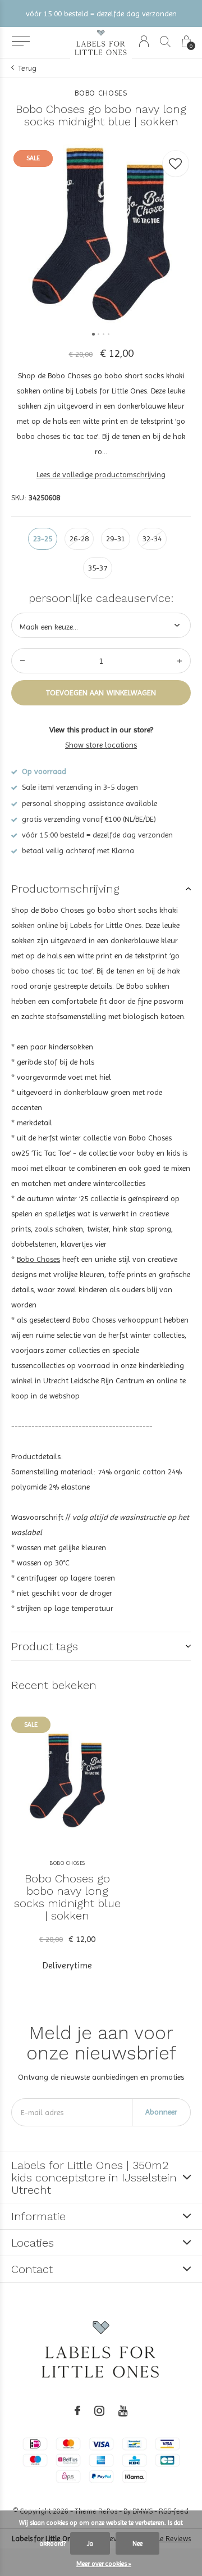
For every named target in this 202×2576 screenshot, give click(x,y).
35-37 (98, 568)
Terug (27, 68)
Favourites (176, 164)
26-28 (79, 538)
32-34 (152, 538)
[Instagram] (99, 2411)
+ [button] (180, 661)
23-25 (43, 538)
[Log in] (144, 41)
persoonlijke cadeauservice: (101, 598)
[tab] (101, 889)
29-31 (116, 538)
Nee (137, 2543)
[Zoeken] (165, 41)
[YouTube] (123, 2411)
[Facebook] (77, 2411)
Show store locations (101, 745)
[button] (20, 42)
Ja (90, 2543)
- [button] (22, 661)
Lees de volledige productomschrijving (101, 474)
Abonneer (161, 2112)
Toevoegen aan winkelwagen (101, 692)
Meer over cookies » (104, 2564)
